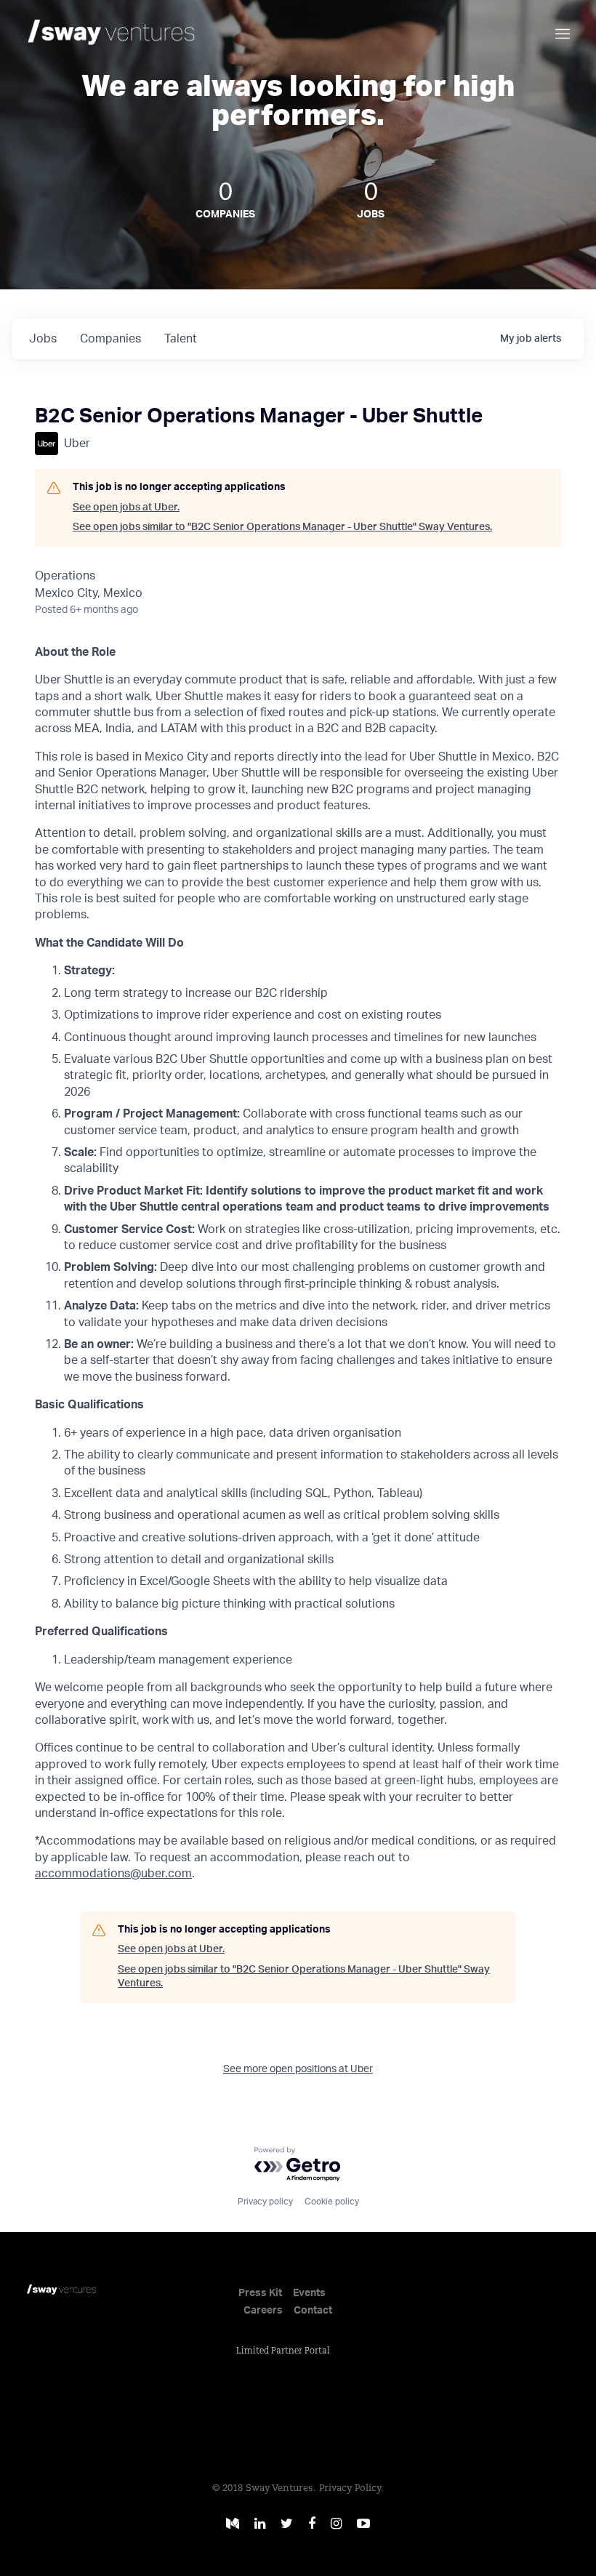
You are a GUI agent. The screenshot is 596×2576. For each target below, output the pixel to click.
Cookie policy (332, 2202)
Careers (263, 2311)
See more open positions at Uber (298, 2069)
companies (110, 339)
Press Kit (260, 2293)
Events (309, 2293)
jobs (43, 339)
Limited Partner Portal (283, 2351)
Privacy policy (265, 2202)
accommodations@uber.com (113, 1874)
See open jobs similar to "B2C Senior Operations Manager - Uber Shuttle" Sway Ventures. (282, 527)
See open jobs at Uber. (126, 507)
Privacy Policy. (351, 2488)
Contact (313, 2311)
